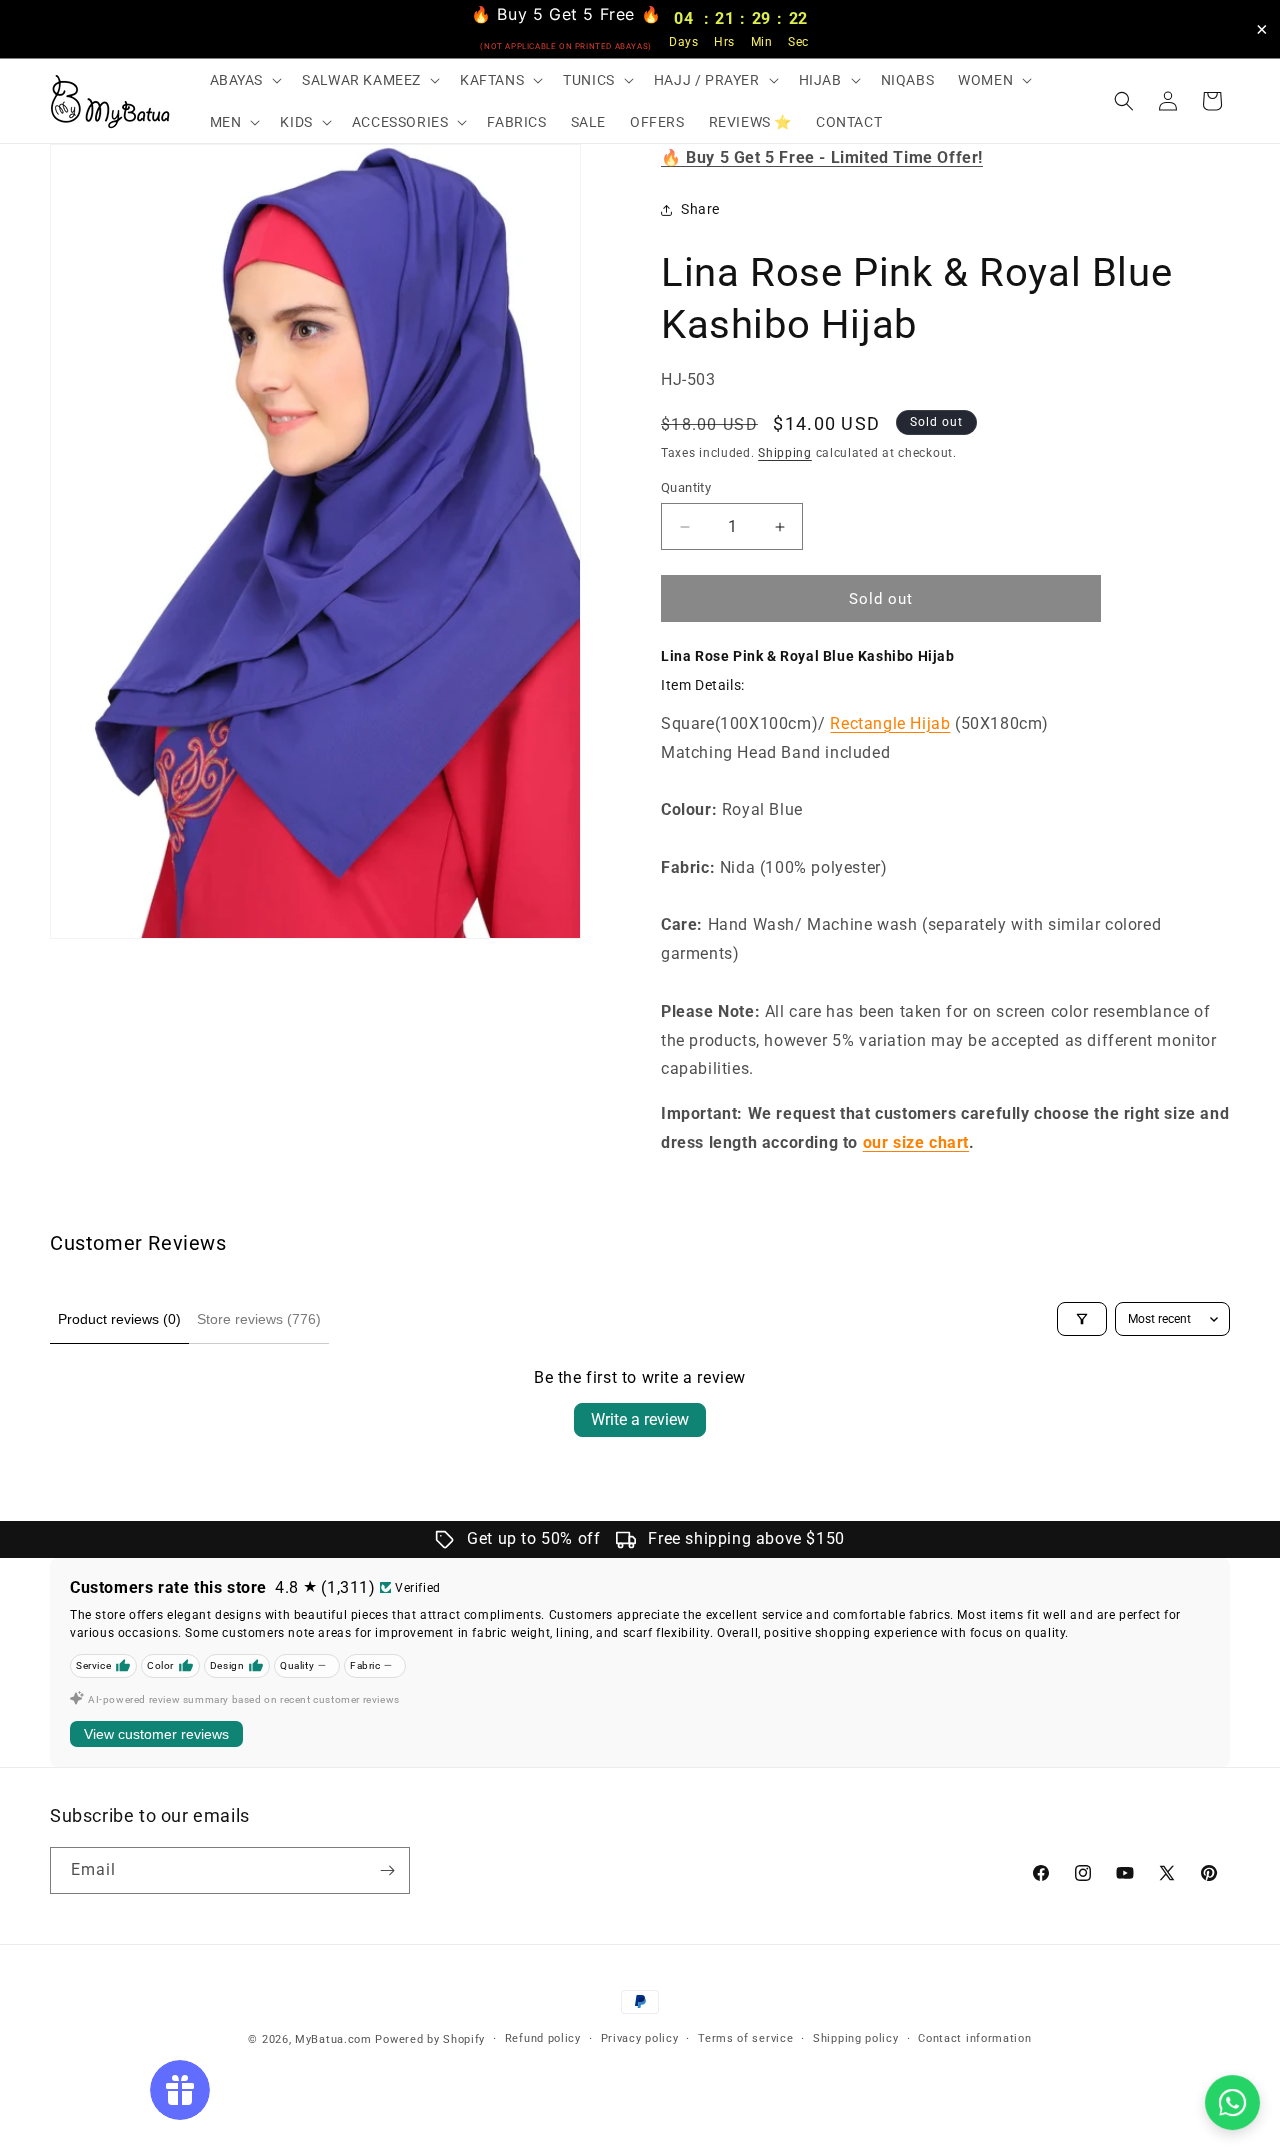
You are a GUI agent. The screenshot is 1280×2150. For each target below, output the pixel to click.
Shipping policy (856, 2038)
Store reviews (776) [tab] (259, 1319)
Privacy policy (640, 2038)
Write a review (640, 1419)
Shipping (785, 453)
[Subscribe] (387, 1870)
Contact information (974, 2038)
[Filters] (1082, 1319)
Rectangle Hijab (890, 723)
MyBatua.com (333, 2039)
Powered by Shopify (430, 2039)
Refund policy (543, 2038)
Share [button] (700, 209)
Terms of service (745, 2038)
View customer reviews (156, 1734)
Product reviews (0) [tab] (119, 1319)
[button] (244, 80)
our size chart (916, 1142)
